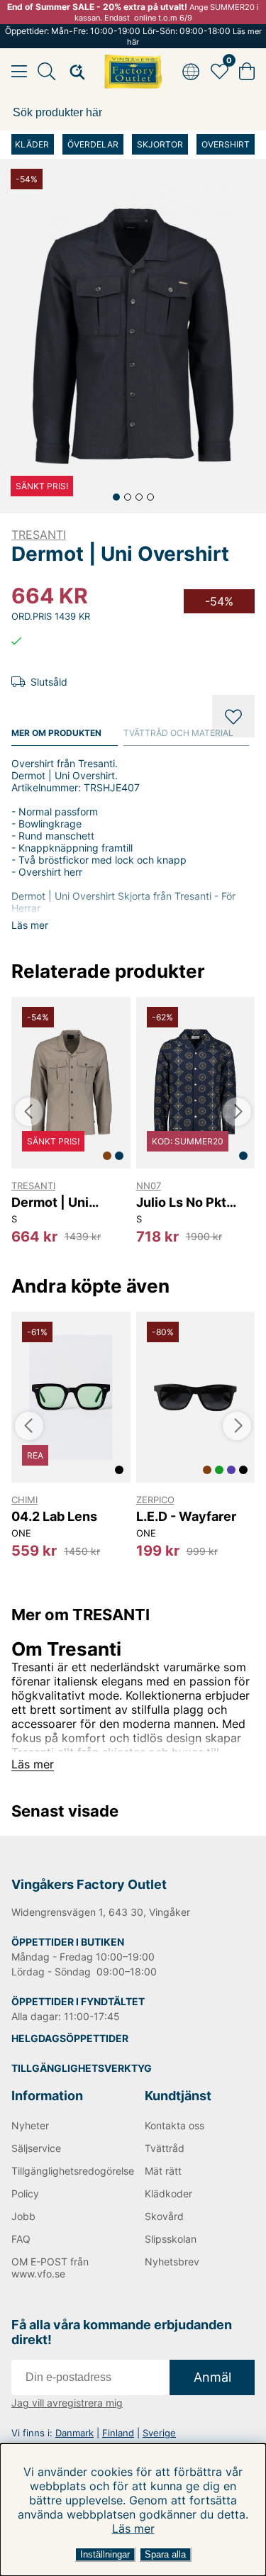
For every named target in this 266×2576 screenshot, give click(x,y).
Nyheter (30, 2125)
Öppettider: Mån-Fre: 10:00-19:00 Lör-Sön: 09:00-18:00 (133, 36)
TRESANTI (39, 535)
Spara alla (165, 2554)
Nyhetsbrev (172, 2262)
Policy (25, 2193)
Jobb (23, 2216)
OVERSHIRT (226, 144)
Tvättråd (165, 2148)
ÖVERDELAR (93, 144)
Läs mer (133, 2528)
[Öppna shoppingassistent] (73, 72)
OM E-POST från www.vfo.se (50, 2268)
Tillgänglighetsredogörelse (67, 2171)
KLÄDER (32, 144)
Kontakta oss (174, 2125)
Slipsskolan (171, 2239)
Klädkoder (168, 2193)
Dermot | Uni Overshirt (50, 1202)
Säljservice (36, 2148)
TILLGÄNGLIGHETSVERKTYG (82, 2068)
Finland (118, 2433)
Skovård (164, 2216)
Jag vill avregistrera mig (67, 2403)
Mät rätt (163, 2171)
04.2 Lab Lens (54, 1516)
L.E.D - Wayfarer (186, 1516)
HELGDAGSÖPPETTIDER (70, 2038)
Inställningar (105, 2554)
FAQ (21, 2239)
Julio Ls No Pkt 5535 (181, 1202)
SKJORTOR (160, 144)
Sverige (159, 2433)
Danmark (74, 2433)
